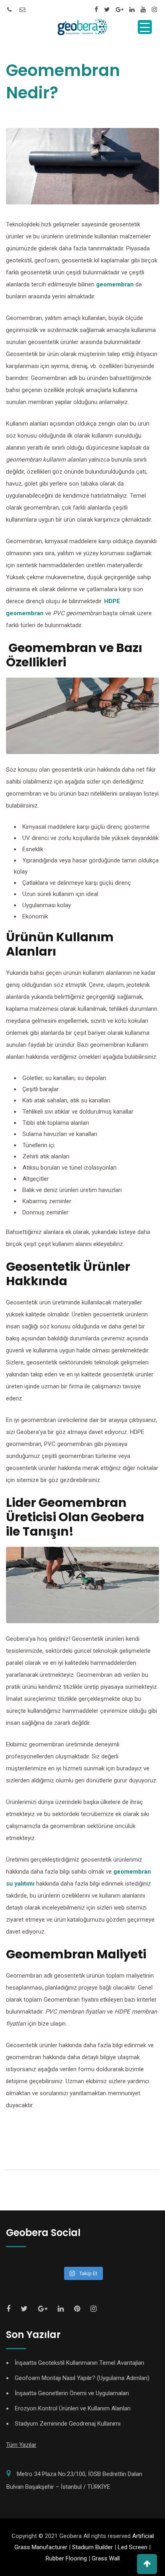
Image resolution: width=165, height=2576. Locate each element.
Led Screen (133, 2547)
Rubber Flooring (66, 2558)
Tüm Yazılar (21, 2445)
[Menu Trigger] (145, 27)
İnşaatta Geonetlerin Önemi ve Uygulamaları (72, 2393)
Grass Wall (106, 2558)
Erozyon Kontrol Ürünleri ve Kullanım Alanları (73, 2408)
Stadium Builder (93, 2547)
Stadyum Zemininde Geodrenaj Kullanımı (68, 2424)
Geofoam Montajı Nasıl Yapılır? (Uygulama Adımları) (82, 2378)
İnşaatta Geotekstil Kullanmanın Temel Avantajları (79, 2363)
